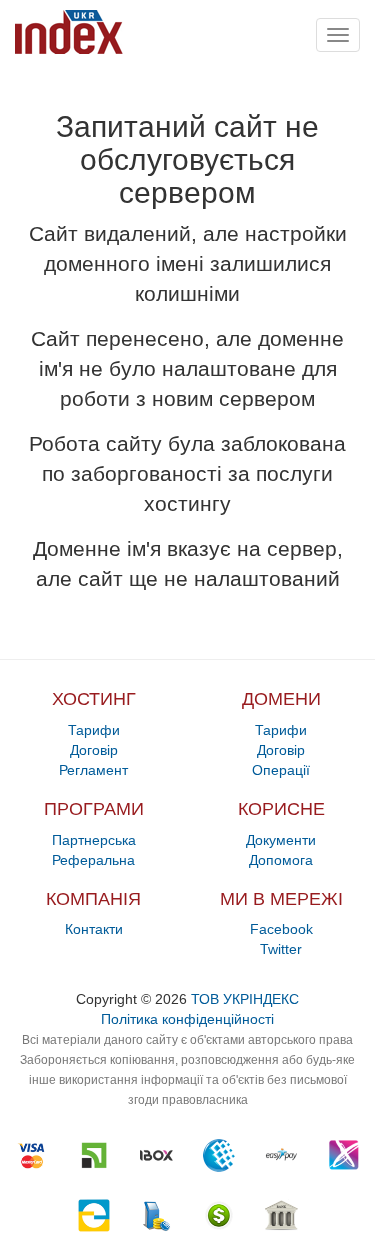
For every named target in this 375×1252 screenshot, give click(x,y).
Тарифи (94, 730)
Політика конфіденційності (187, 1019)
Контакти (94, 929)
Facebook (281, 929)
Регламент (93, 770)
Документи (281, 840)
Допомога (281, 860)
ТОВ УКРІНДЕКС (245, 999)
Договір (94, 750)
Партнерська (94, 840)
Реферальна (93, 860)
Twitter (281, 949)
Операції (281, 770)
